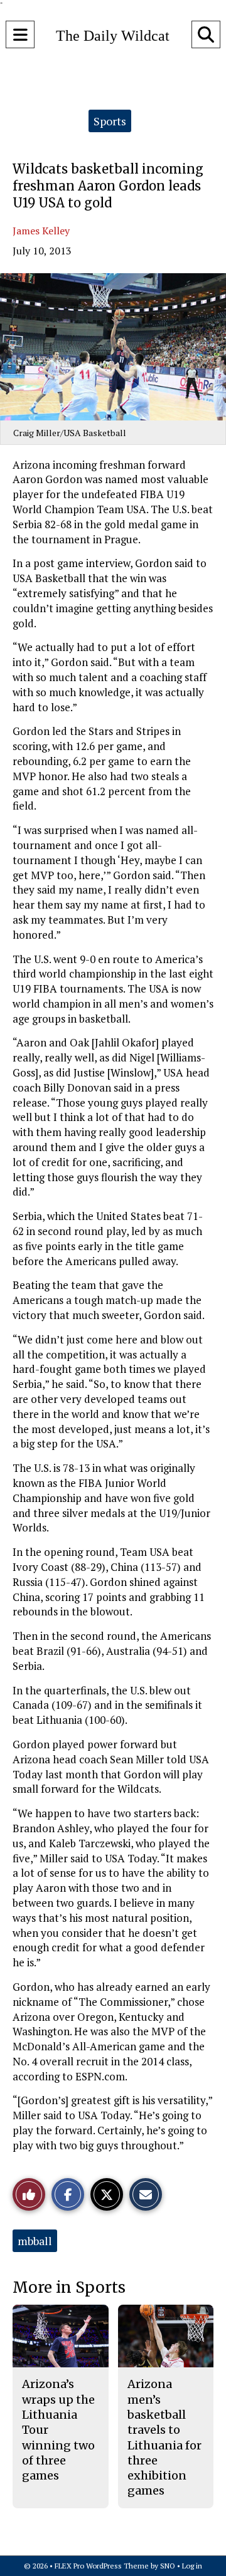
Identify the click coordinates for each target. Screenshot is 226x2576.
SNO (168, 2566)
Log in (192, 2566)
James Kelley (41, 231)
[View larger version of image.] (113, 347)
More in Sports (69, 2287)
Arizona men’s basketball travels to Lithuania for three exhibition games (164, 2437)
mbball (35, 2241)
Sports (110, 121)
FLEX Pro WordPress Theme (102, 2566)
